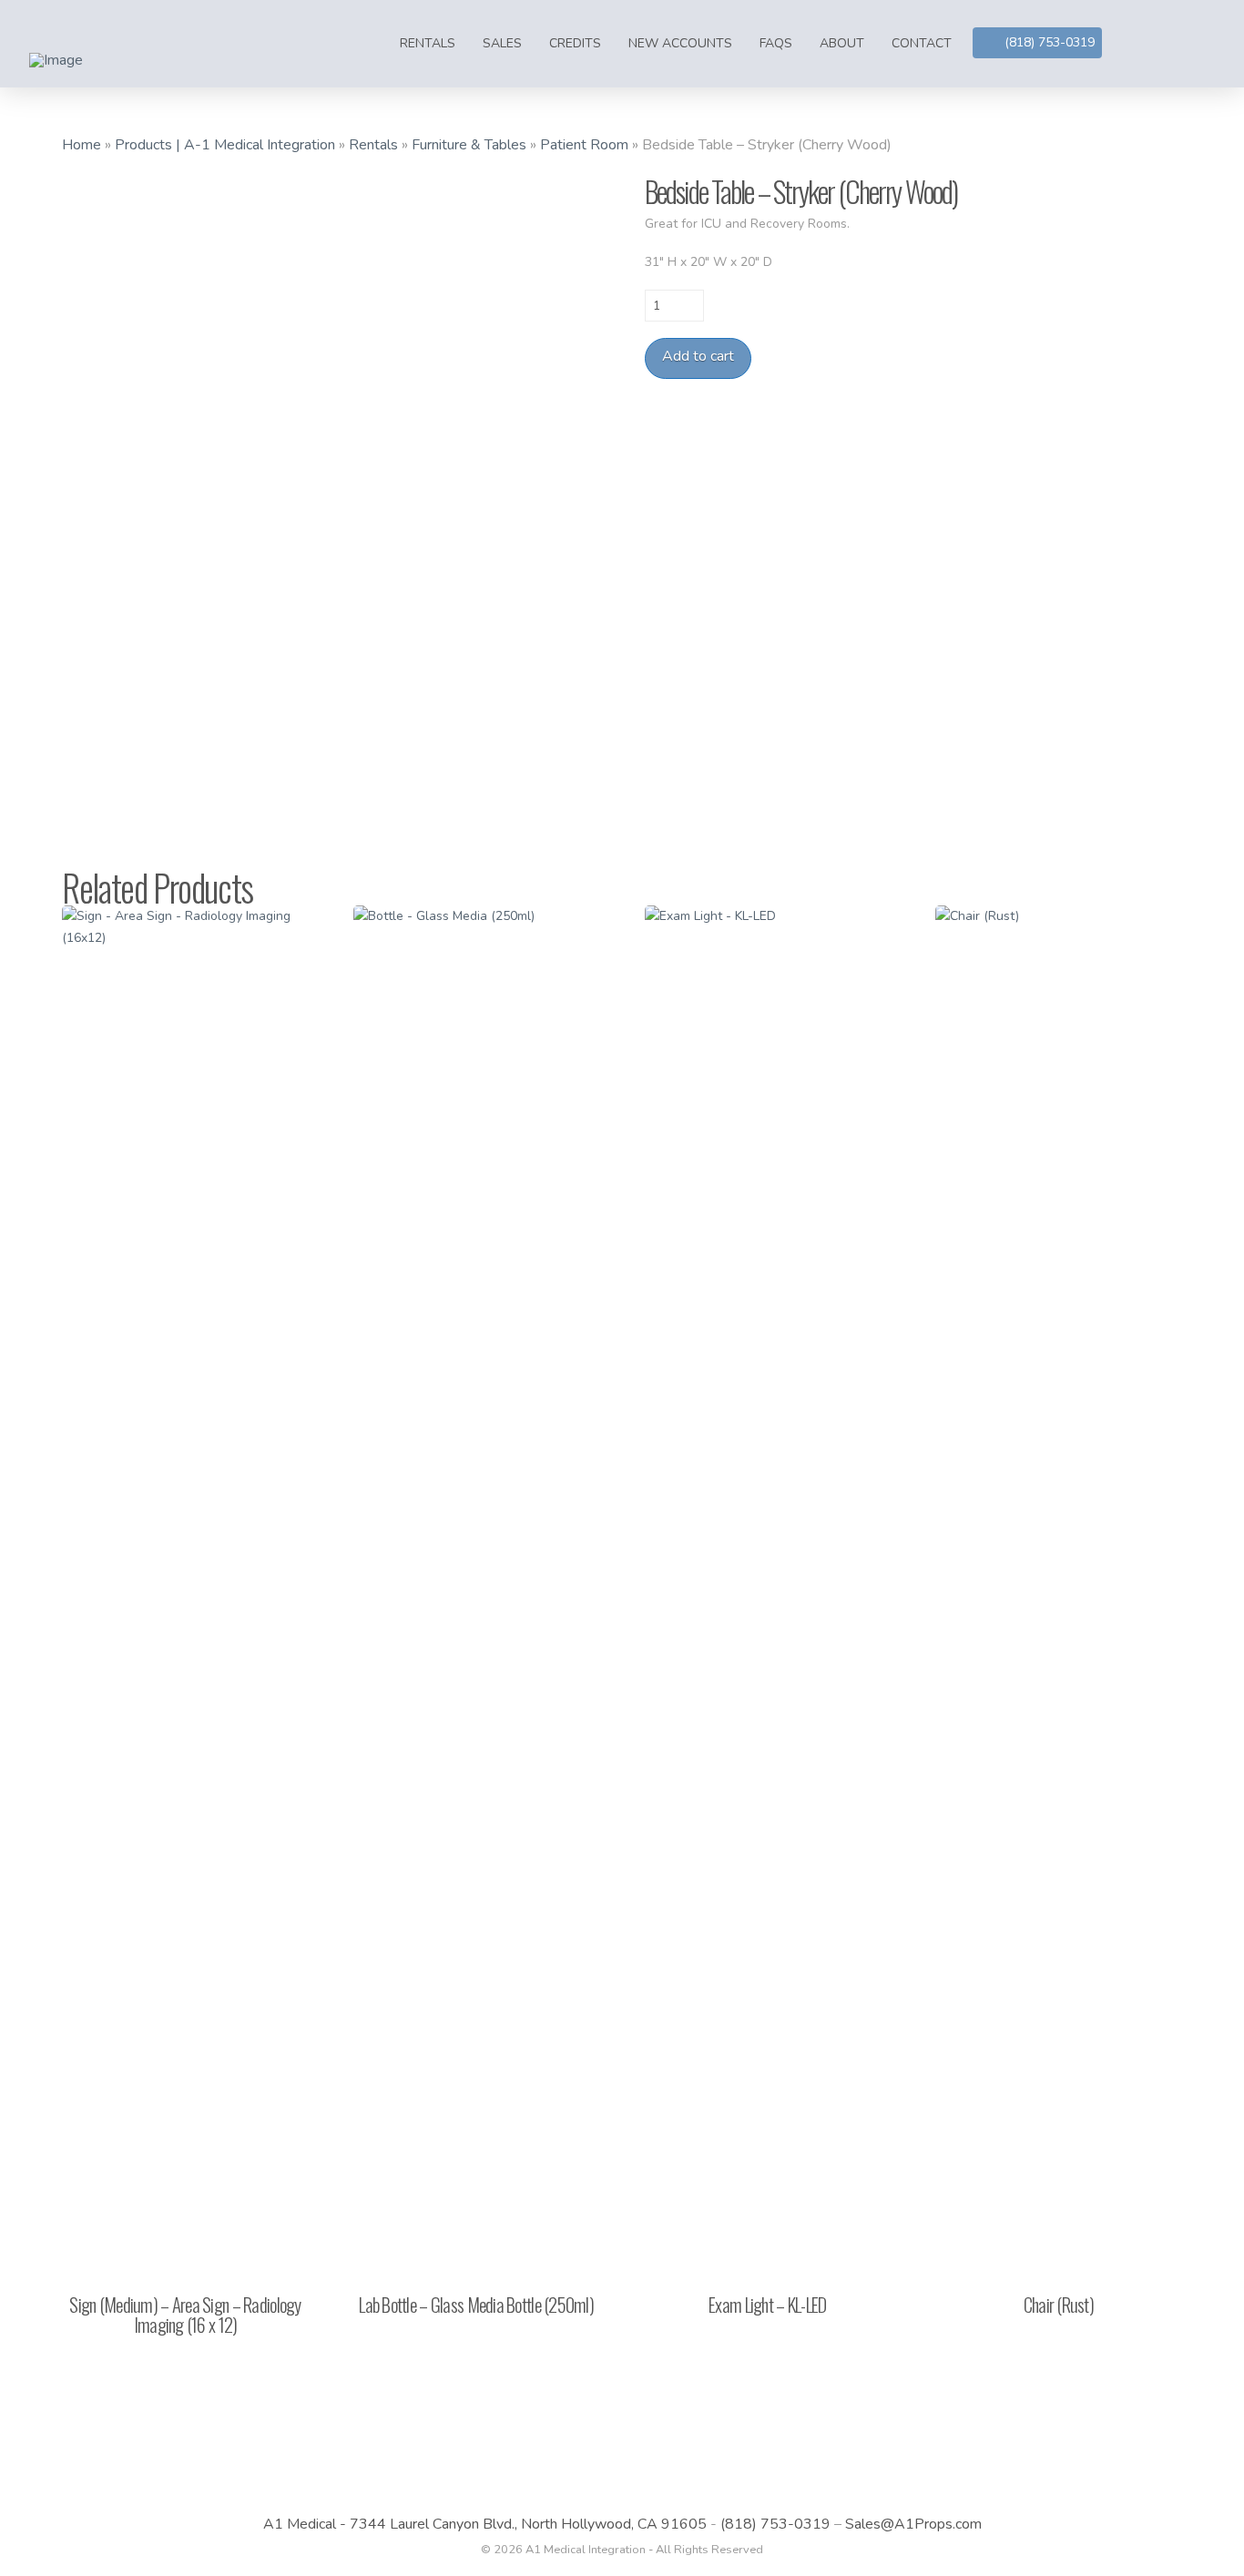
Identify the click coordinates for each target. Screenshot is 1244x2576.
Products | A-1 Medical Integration (225, 145)
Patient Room (584, 145)
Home (82, 145)
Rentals (373, 145)
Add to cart (698, 356)
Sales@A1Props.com (913, 2524)
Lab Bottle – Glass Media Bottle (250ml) (476, 2304)
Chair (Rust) (1059, 2304)
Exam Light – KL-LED (767, 2304)
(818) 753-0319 (775, 2524)
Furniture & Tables (469, 145)
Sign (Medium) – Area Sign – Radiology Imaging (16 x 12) (185, 2314)
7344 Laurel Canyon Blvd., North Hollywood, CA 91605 (528, 2524)
